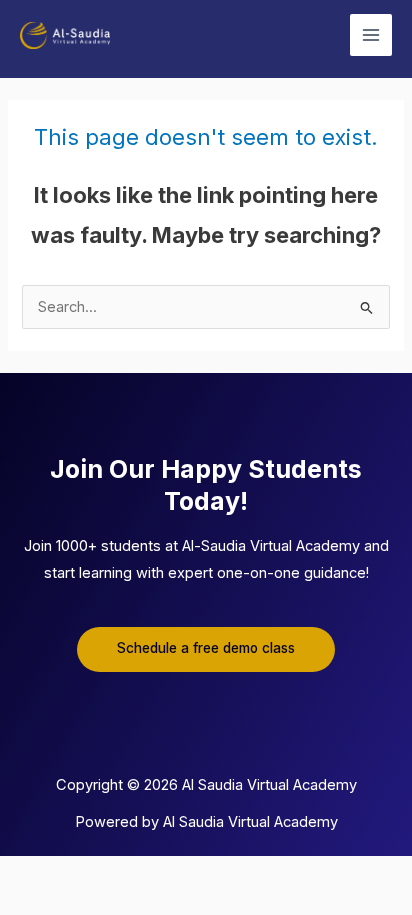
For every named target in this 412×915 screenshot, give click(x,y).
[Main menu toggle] (371, 35)
